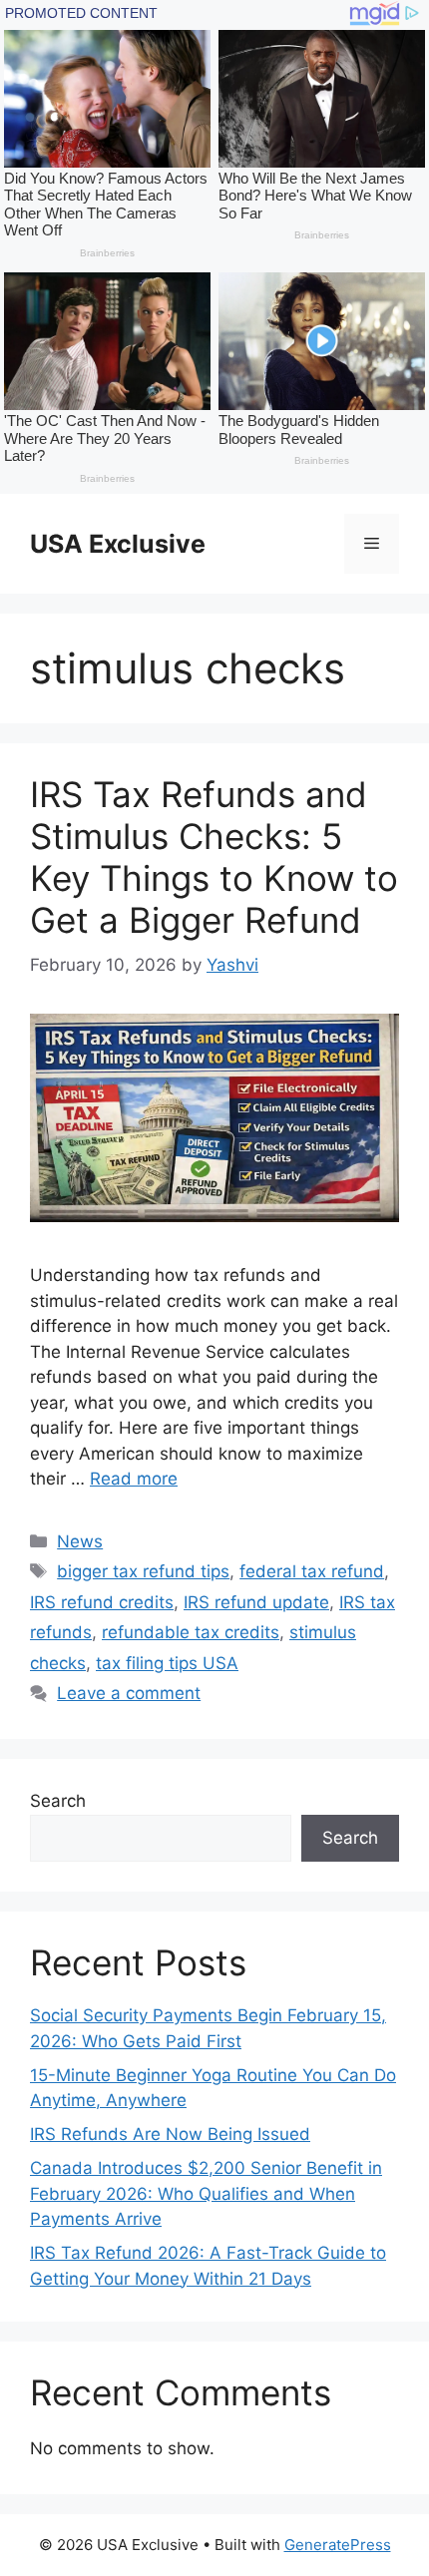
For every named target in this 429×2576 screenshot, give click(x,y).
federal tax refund (312, 1571)
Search (58, 1801)
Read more (134, 1479)
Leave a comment (129, 1693)
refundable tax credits (191, 1632)
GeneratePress (338, 2545)
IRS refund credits (102, 1602)
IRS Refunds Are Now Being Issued (170, 2134)
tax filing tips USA (167, 1663)
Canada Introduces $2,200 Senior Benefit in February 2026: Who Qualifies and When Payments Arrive (206, 2193)
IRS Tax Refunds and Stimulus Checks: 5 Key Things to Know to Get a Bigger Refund (214, 857)
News (80, 1541)
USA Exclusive (118, 544)
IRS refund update (256, 1602)
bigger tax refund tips (143, 1571)
